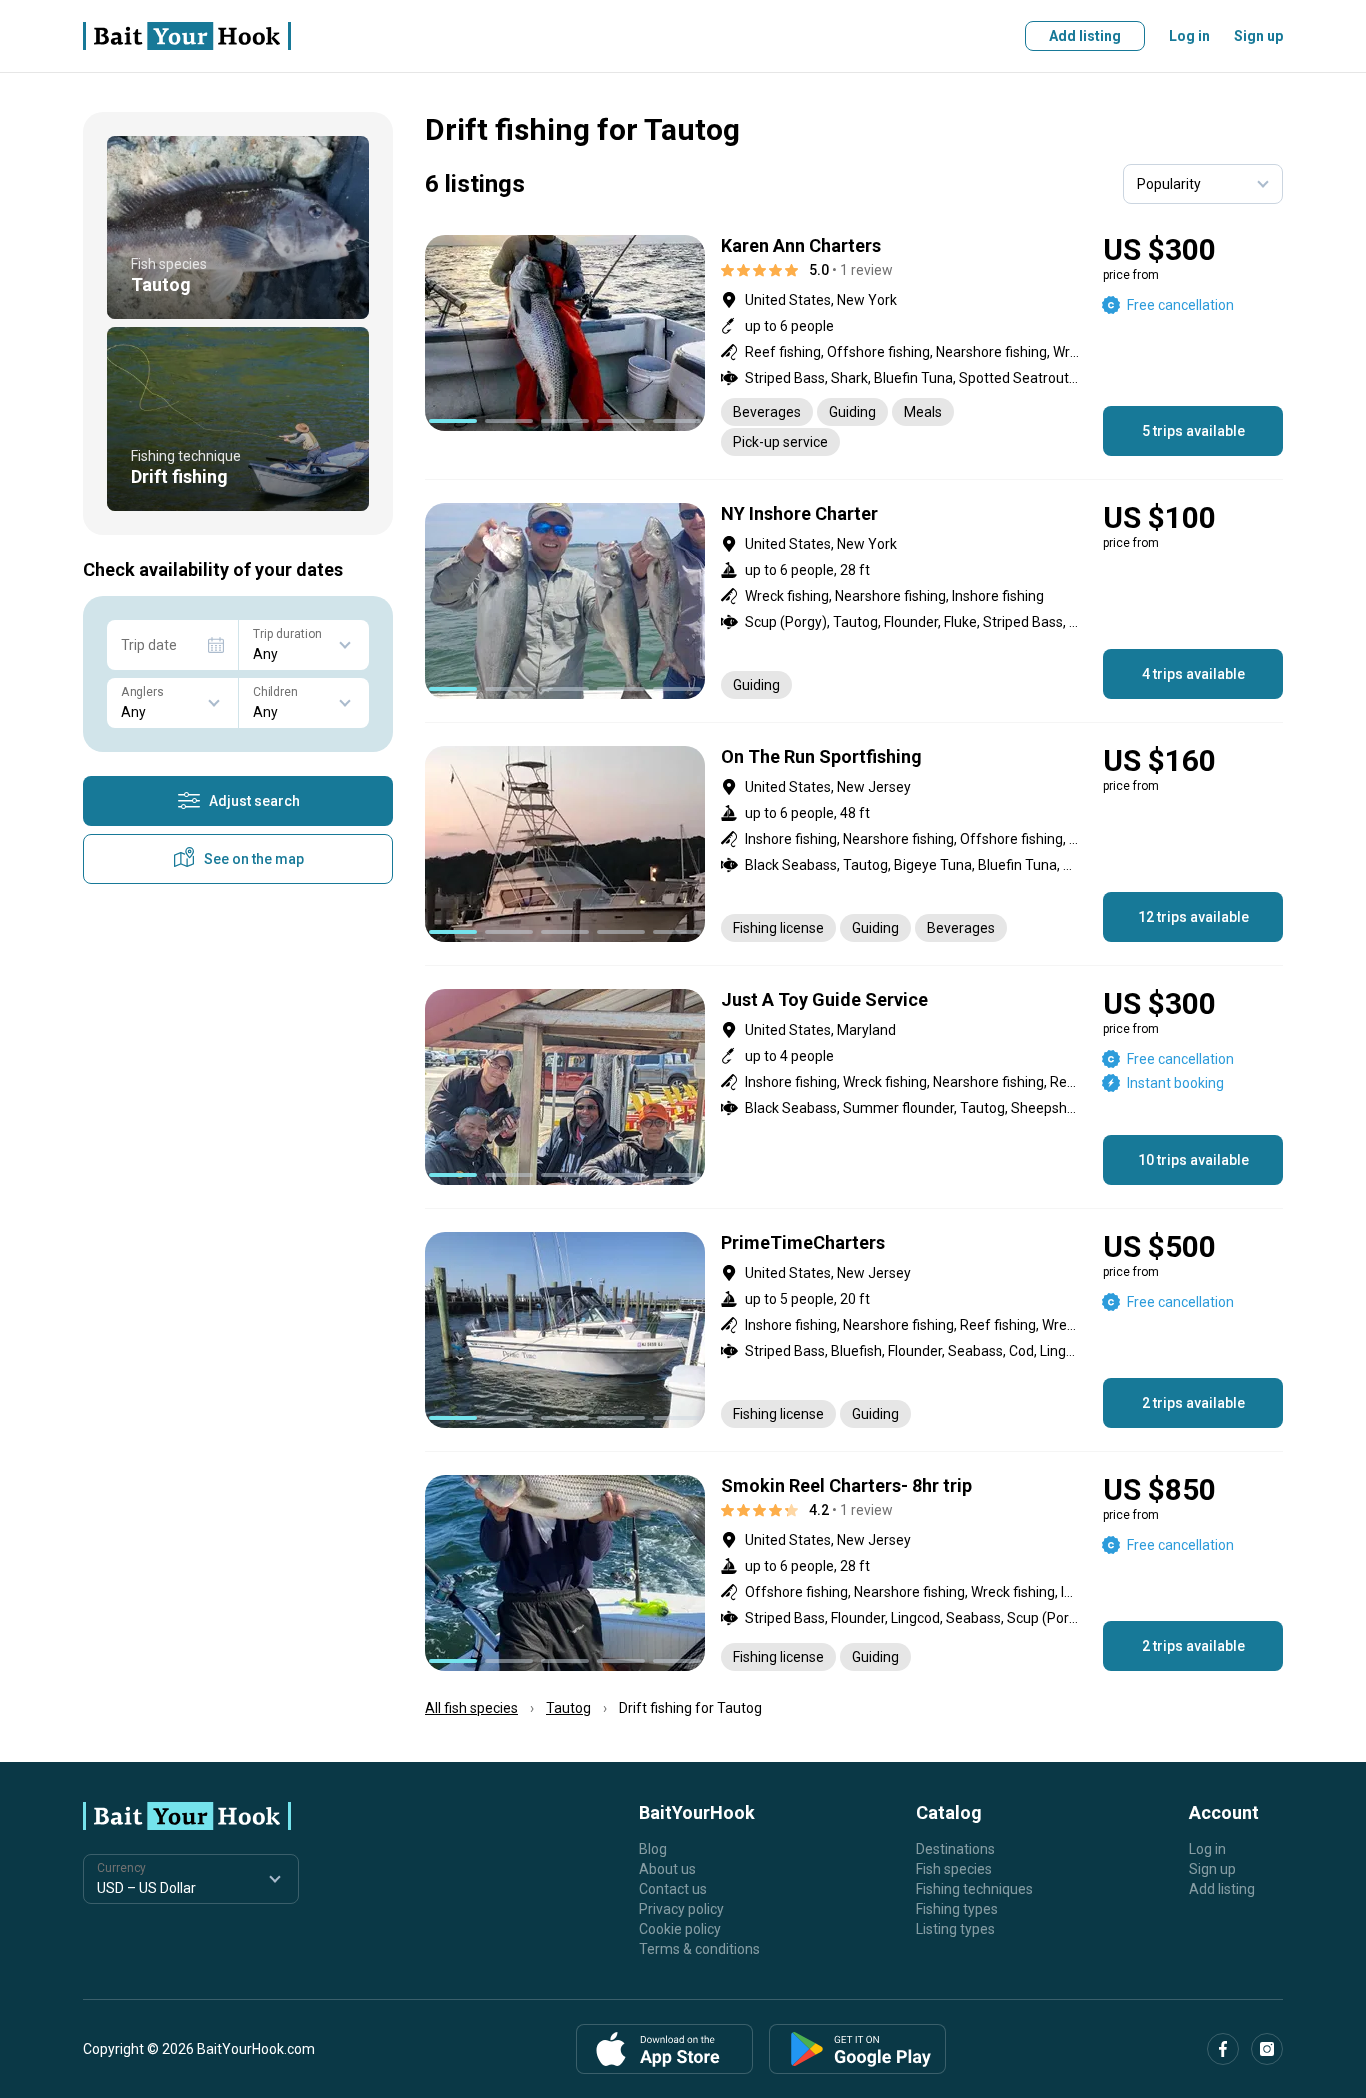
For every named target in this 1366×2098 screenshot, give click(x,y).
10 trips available (1193, 1160)
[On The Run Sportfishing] (854, 844)
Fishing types (957, 1909)
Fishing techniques (974, 1889)
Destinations (955, 1849)
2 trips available (1193, 1403)
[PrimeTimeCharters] (854, 1330)
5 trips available (1193, 431)
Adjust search (254, 801)
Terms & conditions (699, 1949)
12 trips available (1193, 917)
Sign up (1258, 36)
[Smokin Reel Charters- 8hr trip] (854, 1573)
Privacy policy (681, 1909)
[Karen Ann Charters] (854, 345)
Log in (1189, 36)
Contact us (673, 1889)
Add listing (1085, 36)
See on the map (254, 859)
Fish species (954, 1869)
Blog (653, 1849)
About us (667, 1869)
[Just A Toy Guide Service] (854, 1087)
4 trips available (1193, 674)
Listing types (955, 1929)
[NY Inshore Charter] (854, 601)
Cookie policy (680, 1929)
